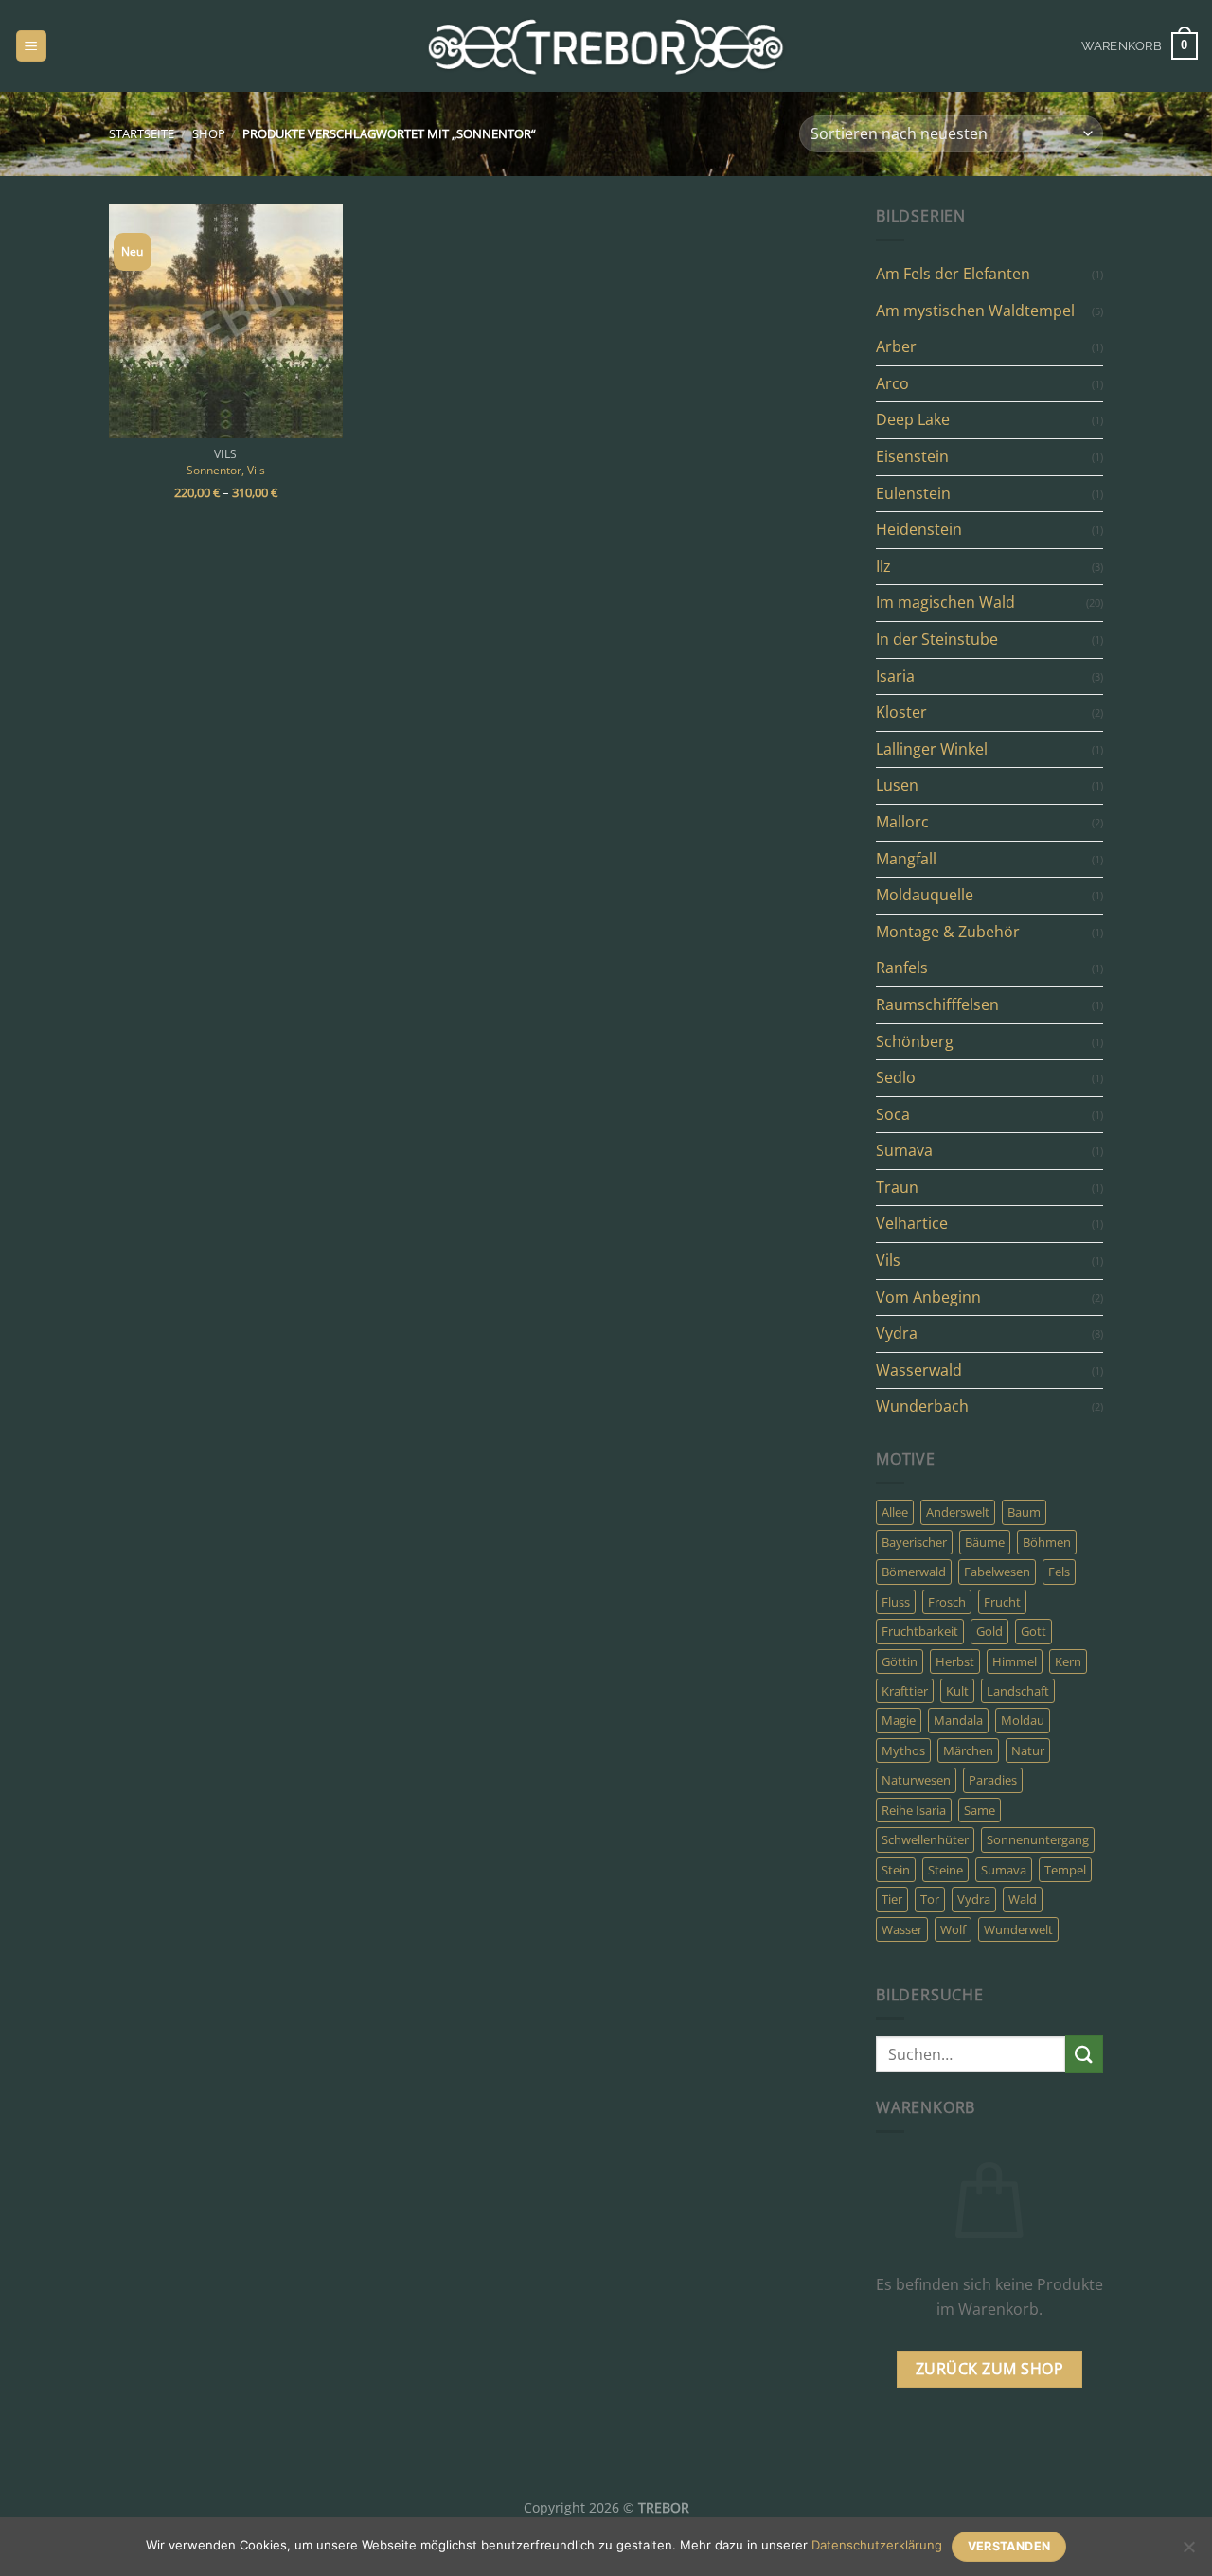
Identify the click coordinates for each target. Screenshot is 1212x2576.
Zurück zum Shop (989, 2369)
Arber (896, 346)
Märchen (968, 1750)
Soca (893, 1114)
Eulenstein (913, 493)
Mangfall (906, 859)
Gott (1034, 1631)
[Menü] (31, 46)
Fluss (896, 1602)
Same (980, 1810)
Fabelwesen (997, 1572)
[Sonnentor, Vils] (226, 321)
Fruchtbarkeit (920, 1631)
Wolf (953, 1929)
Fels (1059, 1572)
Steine (945, 1870)
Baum (1024, 1512)
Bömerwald (914, 1572)
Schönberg (915, 1041)
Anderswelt (958, 1512)
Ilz (883, 566)
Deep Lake (913, 419)
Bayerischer (914, 1542)
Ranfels (902, 968)
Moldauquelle (925, 895)
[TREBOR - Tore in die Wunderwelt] (606, 46)
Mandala (958, 1720)
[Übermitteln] (1084, 2054)
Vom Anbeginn (928, 1297)
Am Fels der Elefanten (953, 274)
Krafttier (905, 1691)
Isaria (895, 676)
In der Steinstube (937, 639)
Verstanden (1009, 2546)
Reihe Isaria (914, 1810)
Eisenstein (912, 456)
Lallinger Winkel (932, 749)
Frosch (947, 1602)
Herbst (955, 1661)
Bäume (985, 1542)
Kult (957, 1691)
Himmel (1015, 1661)
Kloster (901, 712)
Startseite (142, 133)
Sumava (904, 1150)
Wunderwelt (1018, 1929)
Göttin (900, 1661)
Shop (209, 133)
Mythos (903, 1750)
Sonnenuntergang (1038, 1839)
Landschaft (1018, 1691)
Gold (989, 1631)
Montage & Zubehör (948, 932)
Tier (892, 1899)
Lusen (897, 785)
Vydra (897, 1333)
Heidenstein (919, 529)
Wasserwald (919, 1370)
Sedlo (896, 1077)
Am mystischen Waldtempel (975, 311)
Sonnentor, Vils (226, 470)
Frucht (1002, 1602)
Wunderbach (922, 1406)
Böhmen (1047, 1542)
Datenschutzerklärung (877, 2545)
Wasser (902, 1929)
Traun (897, 1187)
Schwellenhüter (925, 1839)
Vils (888, 1260)
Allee (895, 1512)
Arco (892, 383)
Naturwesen (916, 1780)
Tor (930, 1899)
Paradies (993, 1780)
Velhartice (912, 1223)
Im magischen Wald (945, 602)
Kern (1068, 1661)
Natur (1028, 1750)
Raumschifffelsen (937, 1004)
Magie (899, 1720)
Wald (1023, 1899)
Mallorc (902, 822)
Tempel (1065, 1870)
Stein (896, 1870)
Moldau (1023, 1720)
